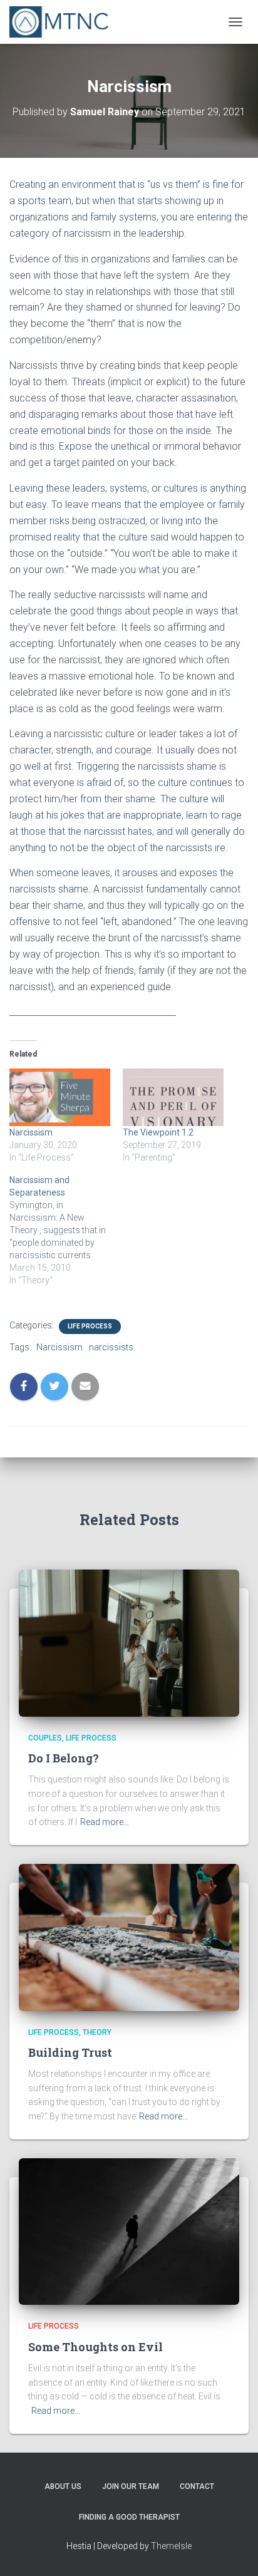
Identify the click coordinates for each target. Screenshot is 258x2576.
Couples (45, 1738)
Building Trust (70, 2052)
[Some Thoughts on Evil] (129, 2231)
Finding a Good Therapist (129, 2517)
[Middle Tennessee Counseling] (64, 22)
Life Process (90, 1326)
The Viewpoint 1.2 (158, 1132)
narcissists (111, 1347)
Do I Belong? (64, 1758)
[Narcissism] (60, 1097)
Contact (197, 2486)
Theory (97, 2032)
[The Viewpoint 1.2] (173, 1097)
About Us (63, 2486)
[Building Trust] (129, 1937)
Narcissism (31, 1132)
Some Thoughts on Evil (95, 2347)
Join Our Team (131, 2486)
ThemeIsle (171, 2546)
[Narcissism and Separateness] (66, 1230)
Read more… (105, 1822)
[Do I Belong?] (129, 1642)
